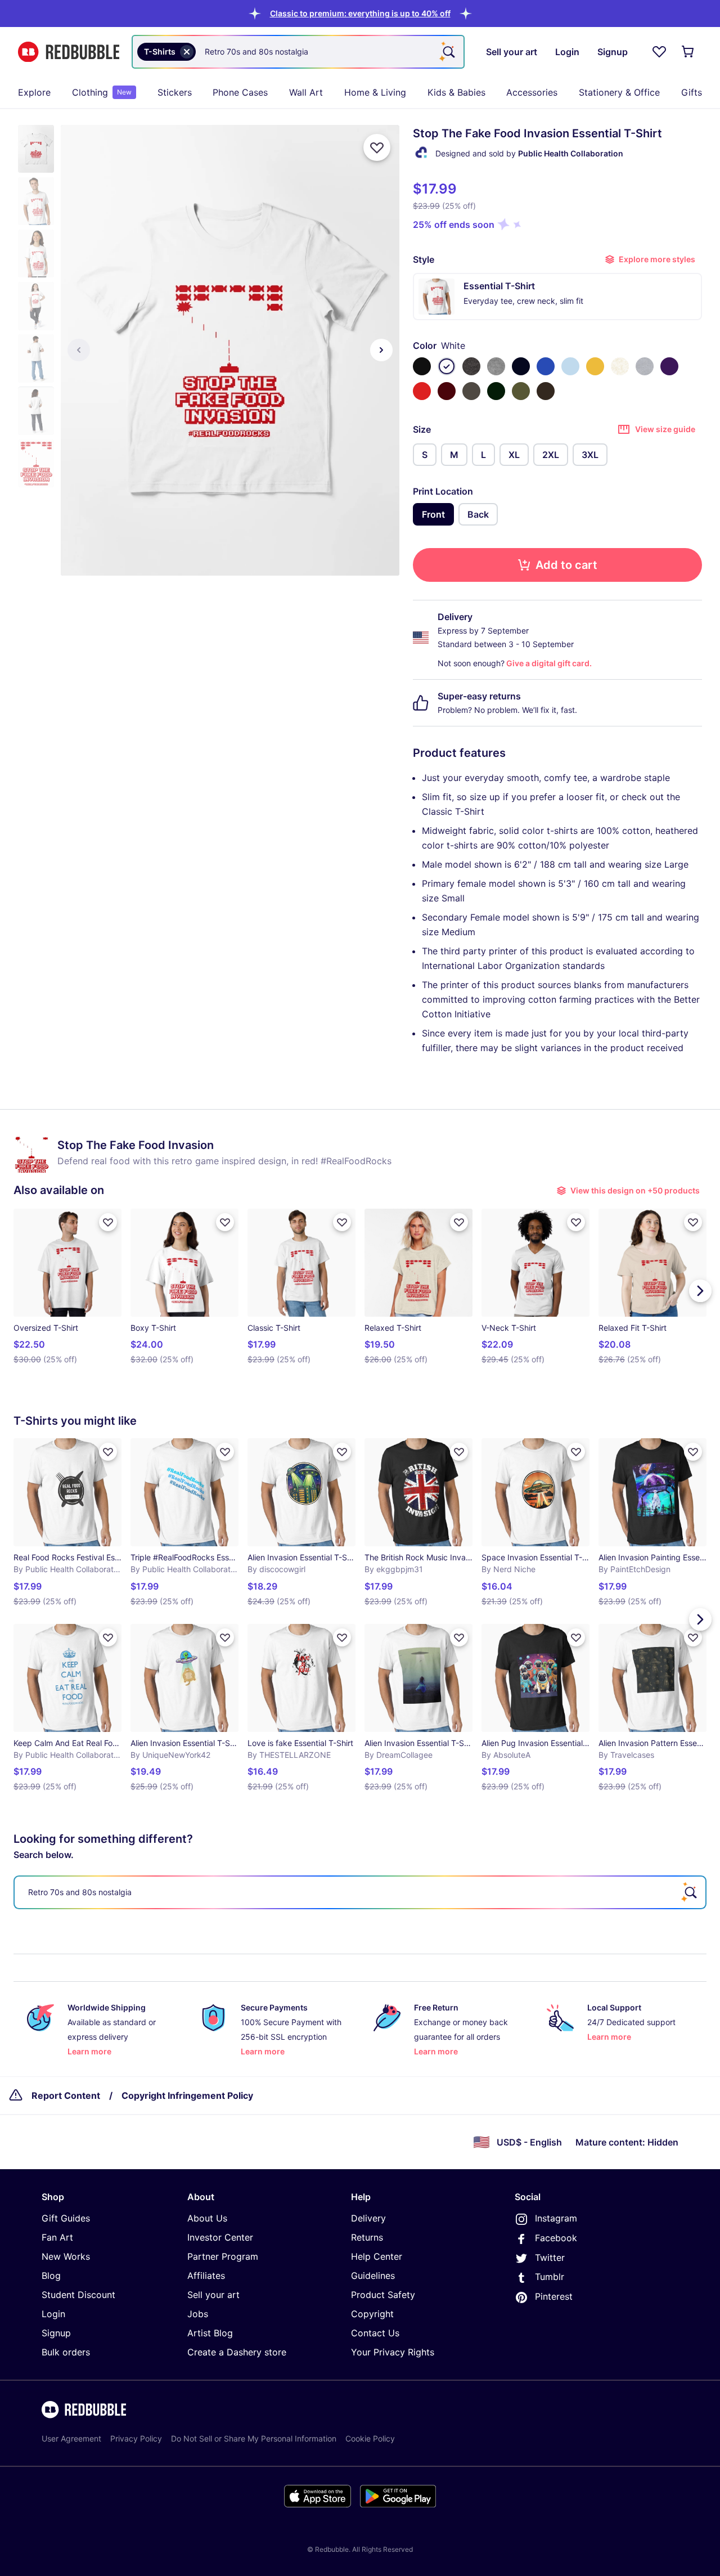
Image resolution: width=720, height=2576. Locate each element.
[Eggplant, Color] (669, 366)
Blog (51, 2276)
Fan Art (57, 2237)
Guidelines (373, 2276)
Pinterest (554, 2296)
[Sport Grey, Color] (645, 366)
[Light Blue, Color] (570, 366)
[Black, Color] (422, 366)
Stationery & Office (619, 92)
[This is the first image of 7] (79, 350)
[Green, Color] (496, 391)
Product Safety (383, 2295)
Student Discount (78, 2295)
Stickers (175, 92)
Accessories (532, 92)
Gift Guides (66, 2218)
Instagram (556, 2218)
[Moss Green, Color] (521, 391)
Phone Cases (240, 92)
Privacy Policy (136, 2438)
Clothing (102, 92)
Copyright (372, 2314)
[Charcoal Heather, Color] (471, 366)
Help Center (377, 2256)
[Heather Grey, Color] (496, 366)
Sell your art (213, 2295)
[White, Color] (447, 366)
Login (53, 2314)
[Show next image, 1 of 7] (381, 350)
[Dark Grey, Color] (471, 391)
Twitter (550, 2258)
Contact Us (375, 2333)
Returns (367, 2237)
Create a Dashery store (237, 2352)
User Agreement (71, 2438)
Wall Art (306, 92)
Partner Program (223, 2256)
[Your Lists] (659, 52)
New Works (66, 2256)
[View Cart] (688, 52)
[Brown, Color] (546, 391)
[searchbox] (360, 1892)
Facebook (556, 2238)
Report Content (66, 2095)
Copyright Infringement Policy (187, 2095)
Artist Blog (210, 2333)
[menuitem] (34, 92)
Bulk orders (66, 2352)
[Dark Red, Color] (447, 391)
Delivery (368, 2218)
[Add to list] (377, 147)
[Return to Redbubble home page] (69, 52)
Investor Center (220, 2237)
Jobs (198, 2314)
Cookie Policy (370, 2438)
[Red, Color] (422, 391)
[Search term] (448, 52)
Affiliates (206, 2276)
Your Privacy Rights (393, 2352)
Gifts (692, 92)
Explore (34, 92)
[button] (360, 13)
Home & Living (375, 92)
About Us (207, 2218)
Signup (56, 2333)
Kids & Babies (456, 92)
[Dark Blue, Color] (521, 366)
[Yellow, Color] (595, 366)
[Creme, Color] (620, 366)
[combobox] (298, 52)
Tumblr (550, 2277)
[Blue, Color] (546, 366)
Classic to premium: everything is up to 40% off (360, 13)
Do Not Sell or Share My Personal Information (254, 2438)
